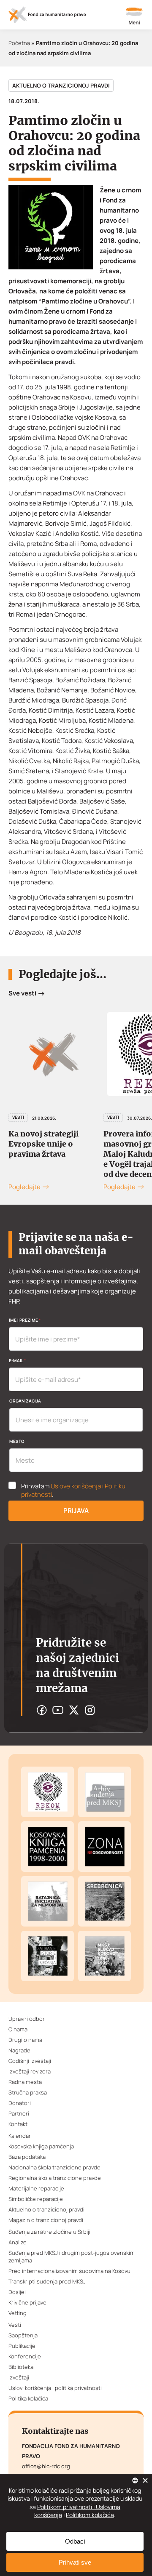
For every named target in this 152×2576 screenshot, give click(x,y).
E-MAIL (17, 1360)
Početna (19, 43)
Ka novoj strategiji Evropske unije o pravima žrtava (43, 1144)
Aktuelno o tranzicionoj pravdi (61, 85)
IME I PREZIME (25, 1320)
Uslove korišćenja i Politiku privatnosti (73, 1490)
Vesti (18, 1117)
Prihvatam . (73, 1490)
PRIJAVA (76, 1510)
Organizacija (25, 1401)
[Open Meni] (134, 17)
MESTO (17, 1441)
